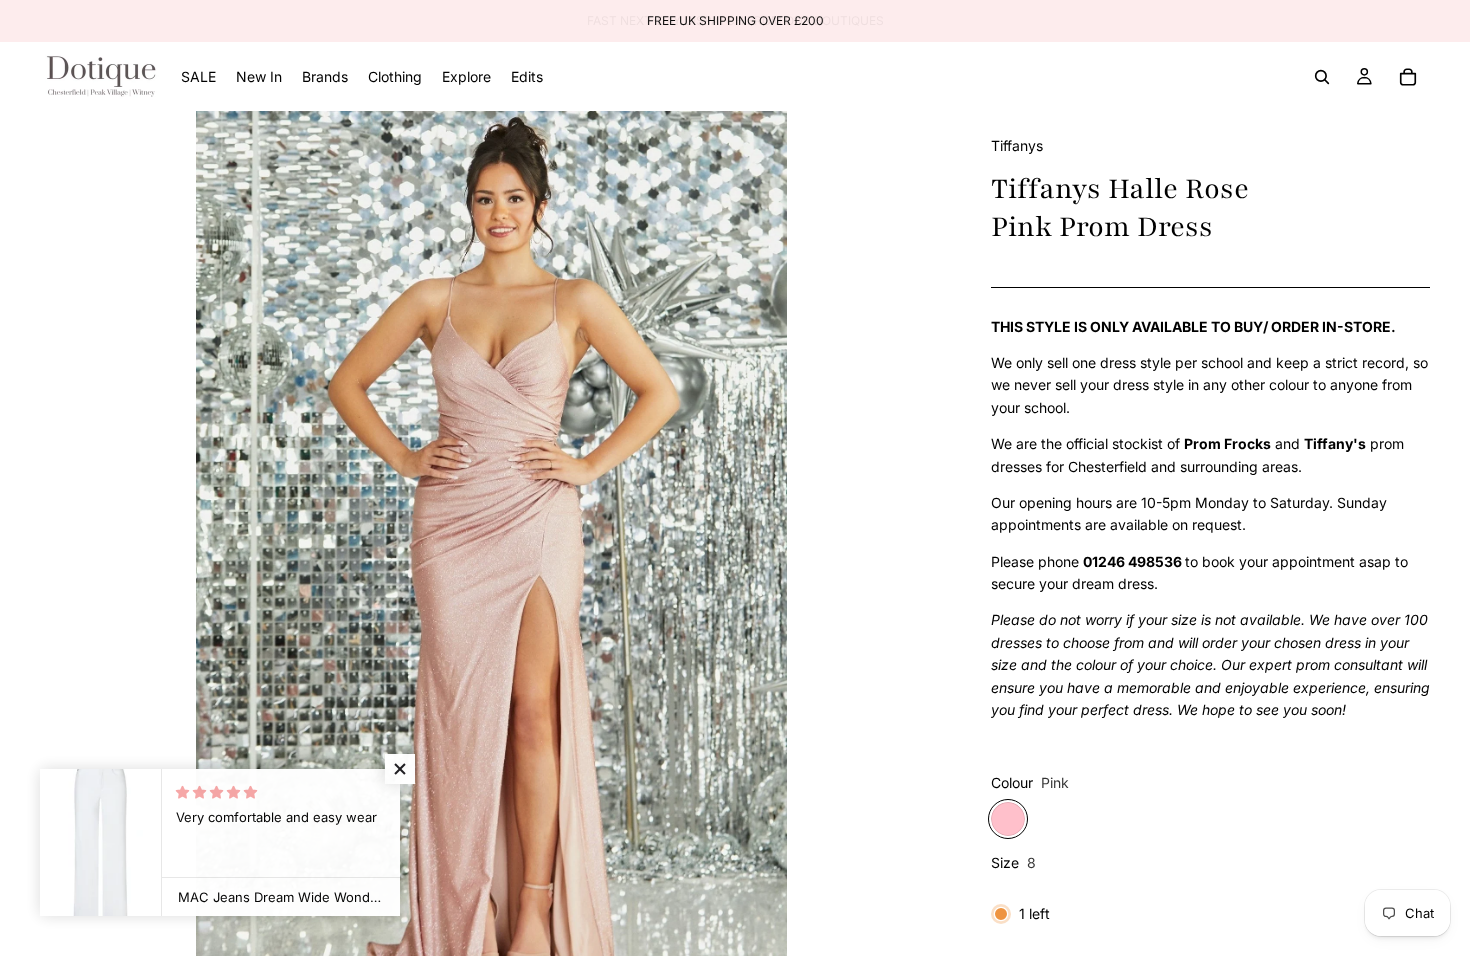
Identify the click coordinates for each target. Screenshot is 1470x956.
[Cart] (1408, 77)
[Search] (1322, 77)
